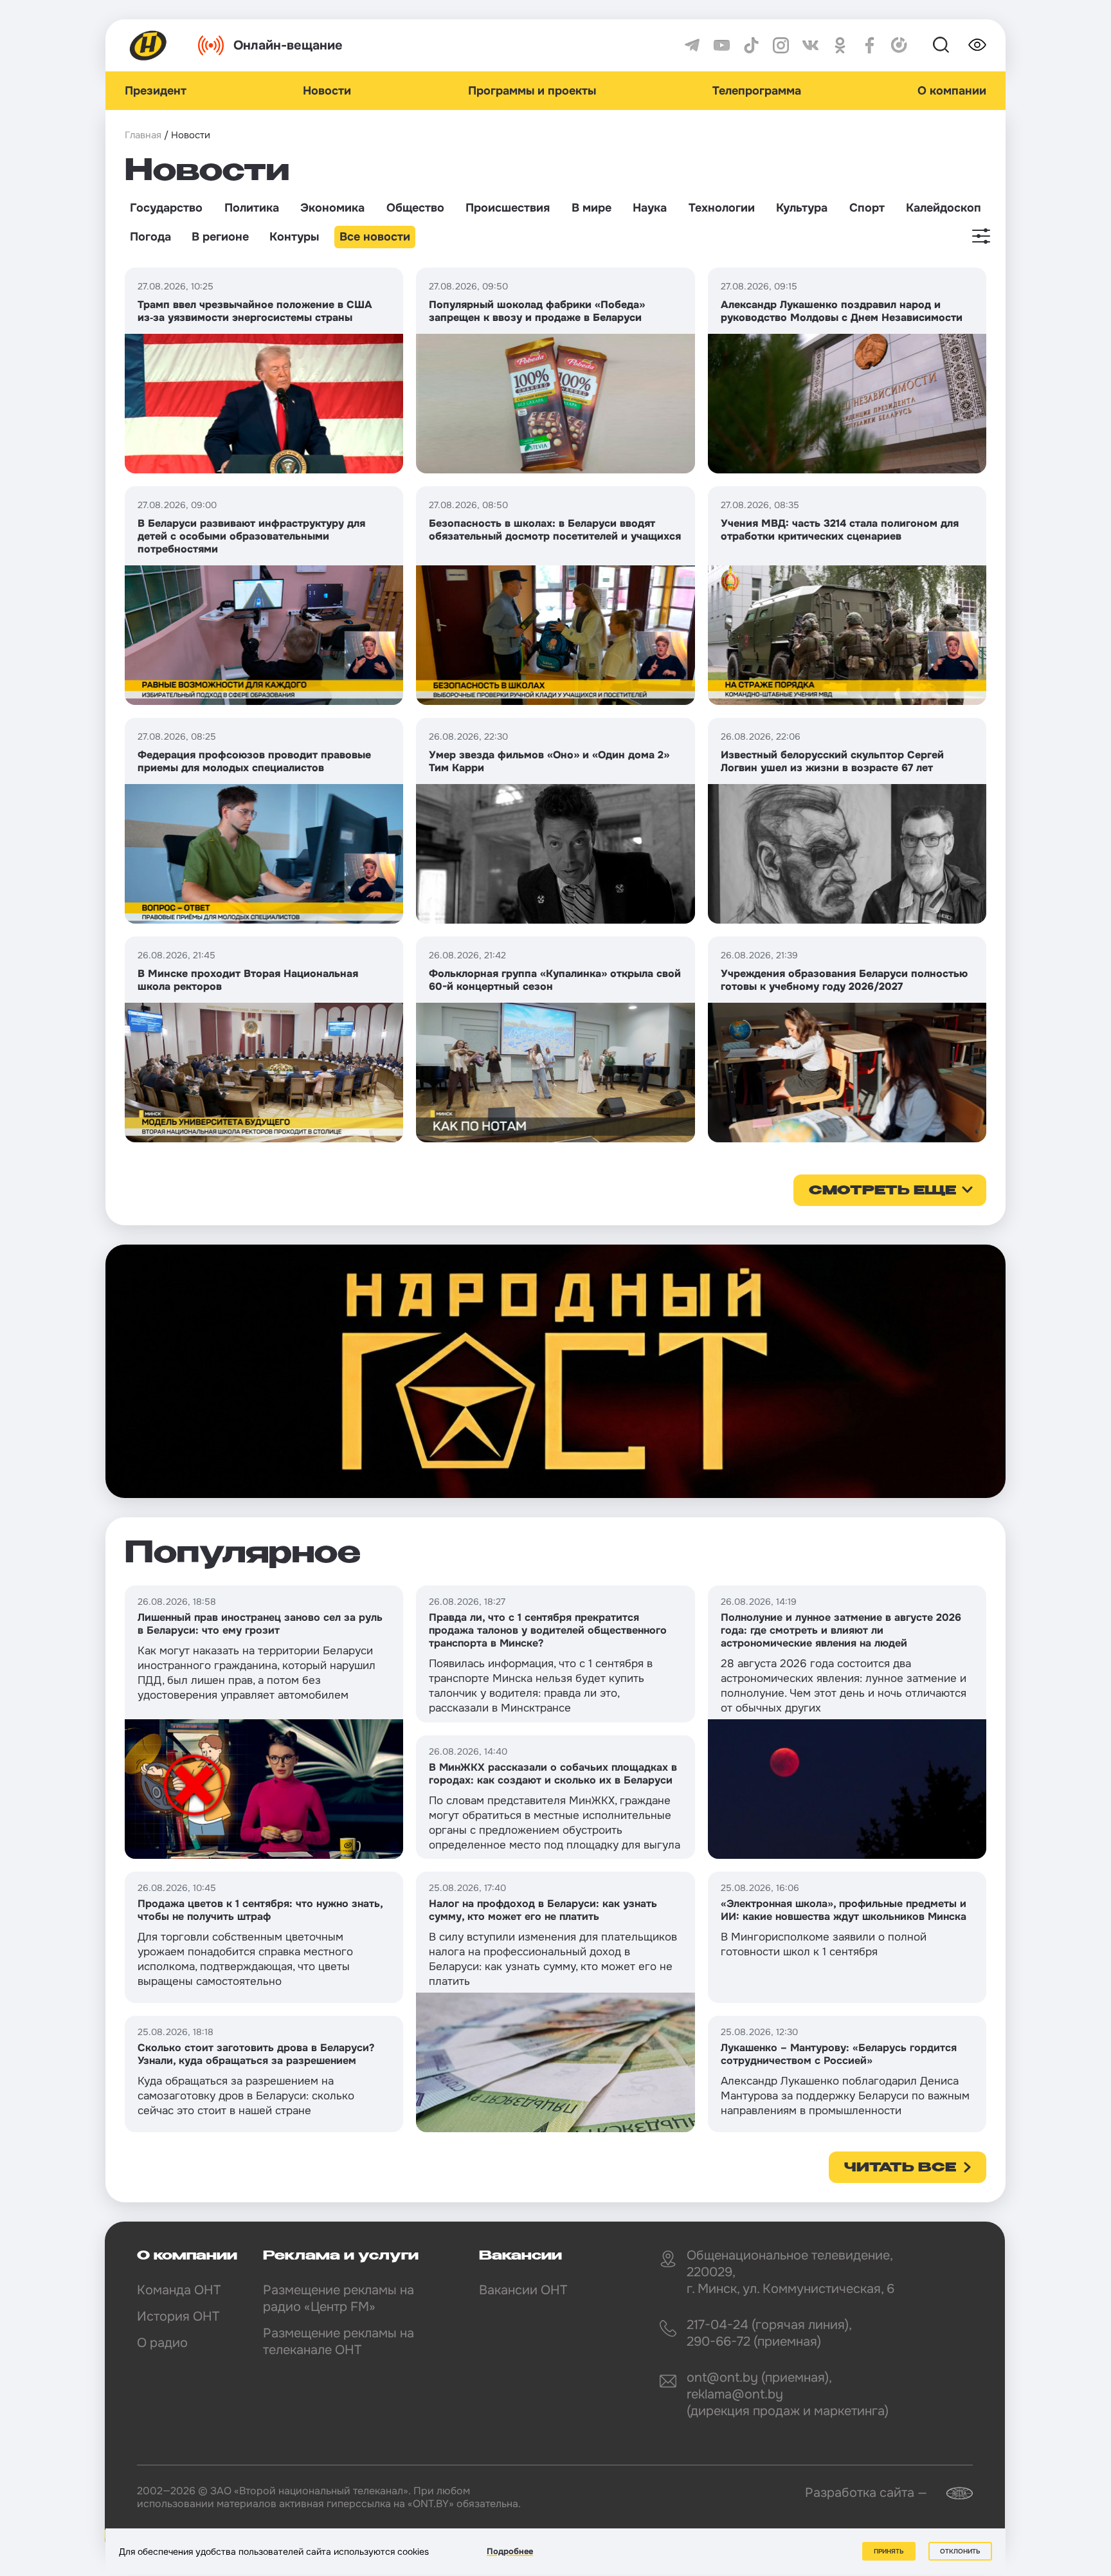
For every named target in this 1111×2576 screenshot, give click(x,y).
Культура (802, 208)
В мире (592, 208)
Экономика (332, 208)
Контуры (294, 237)
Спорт (867, 208)
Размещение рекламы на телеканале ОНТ (339, 2342)
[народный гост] (555, 1371)
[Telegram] (692, 45)
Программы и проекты (532, 91)
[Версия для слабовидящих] (977, 45)
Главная (143, 135)
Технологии (722, 208)
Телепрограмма (757, 91)
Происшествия (508, 208)
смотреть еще (882, 1191)
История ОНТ (178, 2316)
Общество (415, 208)
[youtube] (722, 45)
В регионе (220, 237)
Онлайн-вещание (288, 45)
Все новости (375, 237)
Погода (150, 237)
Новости (327, 91)
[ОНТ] (149, 45)
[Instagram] (781, 45)
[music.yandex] (899, 45)
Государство (166, 208)
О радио (162, 2343)
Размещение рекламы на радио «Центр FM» (339, 2298)
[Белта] (952, 2493)
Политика (252, 208)
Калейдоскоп (944, 208)
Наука (650, 208)
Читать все (900, 2168)
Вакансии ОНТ (523, 2290)
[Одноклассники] (840, 45)
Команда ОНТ (179, 2290)
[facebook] (870, 45)
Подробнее (510, 2551)
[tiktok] (751, 45)
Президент (156, 91)
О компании (952, 91)
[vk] (810, 45)
